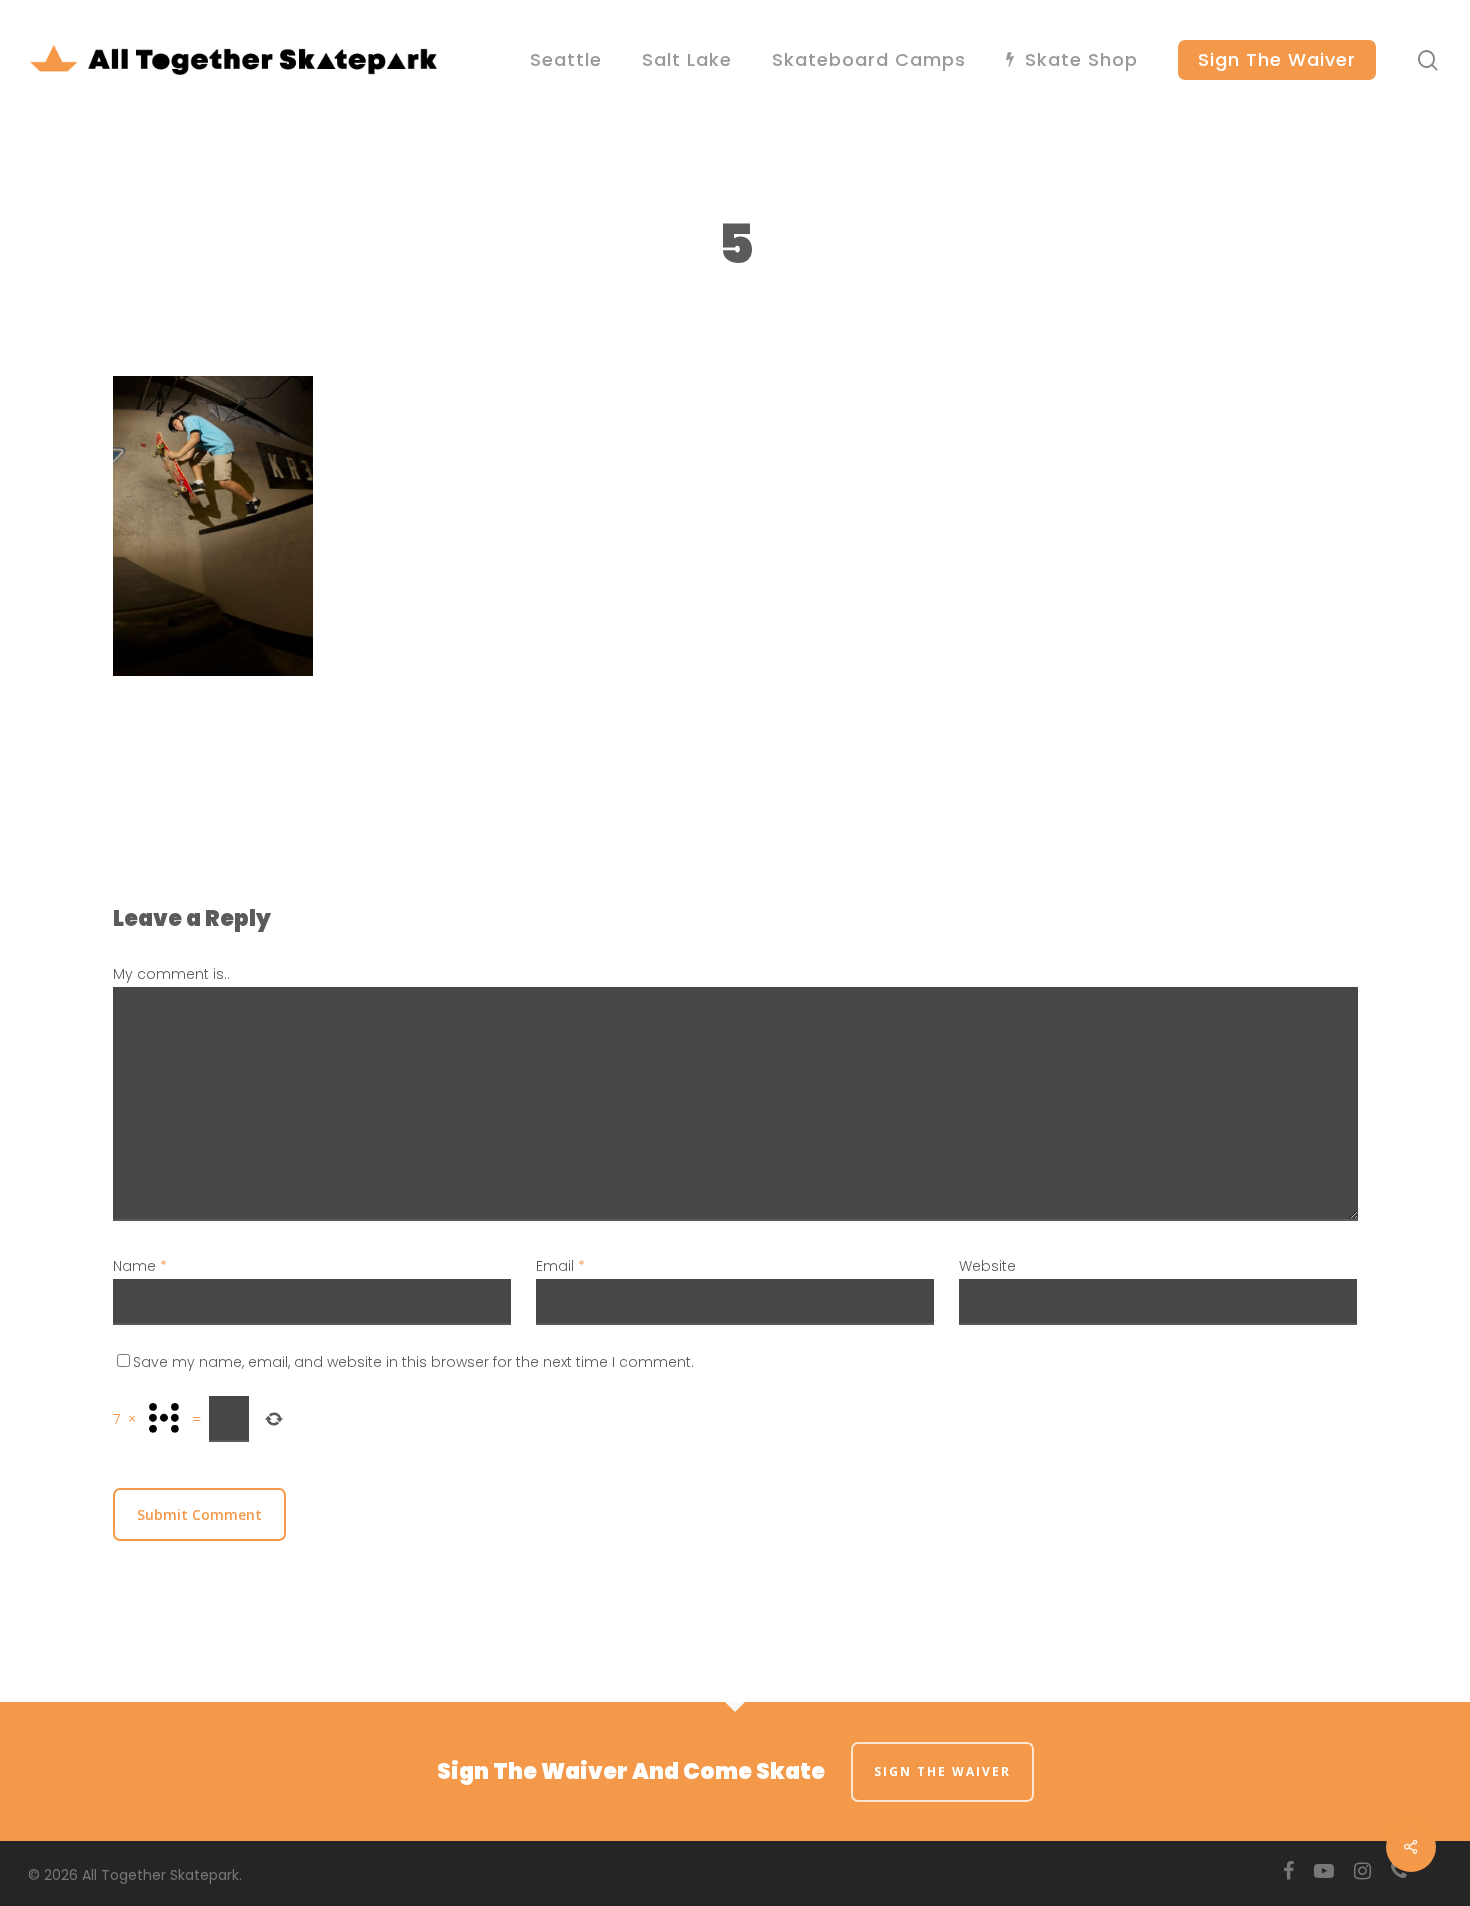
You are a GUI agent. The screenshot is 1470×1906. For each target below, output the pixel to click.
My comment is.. (171, 974)
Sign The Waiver (942, 1771)
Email (560, 1266)
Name (140, 1266)
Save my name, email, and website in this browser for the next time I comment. (413, 1362)
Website (987, 1266)
